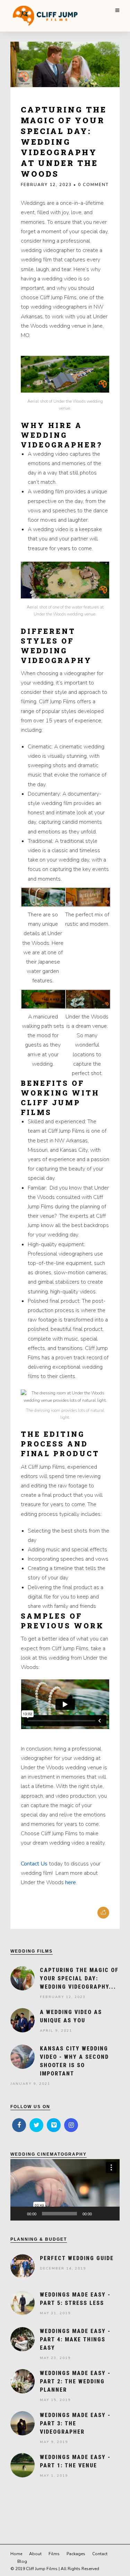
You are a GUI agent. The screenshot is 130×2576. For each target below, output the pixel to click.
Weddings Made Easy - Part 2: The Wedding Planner (75, 2381)
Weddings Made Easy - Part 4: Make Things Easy (75, 2339)
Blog (22, 2561)
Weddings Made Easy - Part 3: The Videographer (75, 2423)
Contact (100, 2554)
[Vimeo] (54, 2125)
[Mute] (99, 2214)
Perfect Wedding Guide (77, 2258)
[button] (65, 2190)
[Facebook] (19, 2125)
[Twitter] (36, 2125)
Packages (76, 2554)
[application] (65, 2190)
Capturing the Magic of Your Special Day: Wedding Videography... (79, 1978)
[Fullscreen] (111, 2214)
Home (16, 2554)
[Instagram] (71, 2125)
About (35, 2554)
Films (54, 2554)
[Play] (19, 2214)
